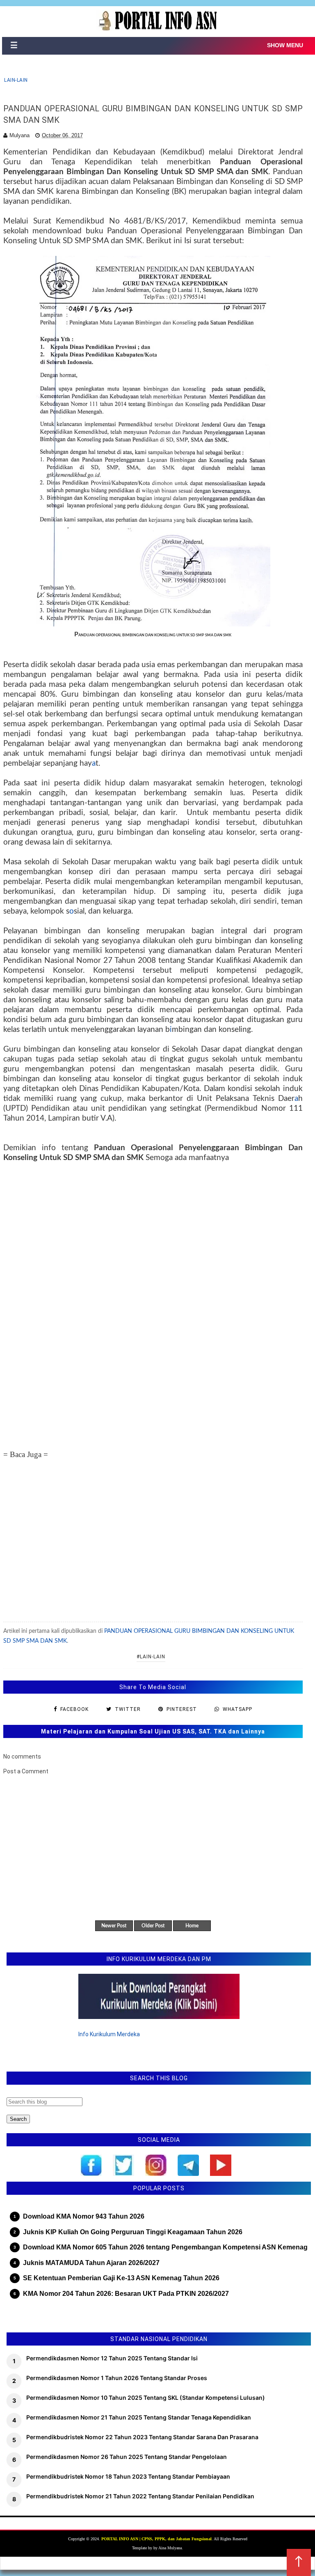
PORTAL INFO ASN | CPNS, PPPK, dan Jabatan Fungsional (156, 2539)
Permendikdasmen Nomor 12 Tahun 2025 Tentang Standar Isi (112, 2358)
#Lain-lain (151, 1657)
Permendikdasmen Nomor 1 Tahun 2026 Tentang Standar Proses (117, 2378)
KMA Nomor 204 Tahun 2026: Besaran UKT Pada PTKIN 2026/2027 (126, 2294)
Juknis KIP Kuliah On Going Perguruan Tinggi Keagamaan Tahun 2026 (133, 2232)
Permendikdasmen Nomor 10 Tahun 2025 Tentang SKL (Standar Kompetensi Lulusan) (146, 2398)
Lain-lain (16, 80)
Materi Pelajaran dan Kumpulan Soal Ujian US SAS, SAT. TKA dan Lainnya (153, 1731)
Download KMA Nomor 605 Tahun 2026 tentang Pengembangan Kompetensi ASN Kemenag (165, 2247)
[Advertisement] (153, 1296)
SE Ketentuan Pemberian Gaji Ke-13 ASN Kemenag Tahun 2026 (121, 2278)
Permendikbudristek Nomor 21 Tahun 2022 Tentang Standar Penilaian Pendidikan (140, 2496)
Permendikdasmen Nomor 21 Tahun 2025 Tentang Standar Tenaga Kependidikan (139, 2417)
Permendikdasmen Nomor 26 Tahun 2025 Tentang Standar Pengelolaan (127, 2457)
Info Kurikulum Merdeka (109, 2034)
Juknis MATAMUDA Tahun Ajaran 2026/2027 (91, 2263)
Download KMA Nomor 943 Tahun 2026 (84, 2216)
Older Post (153, 1926)
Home (192, 1926)
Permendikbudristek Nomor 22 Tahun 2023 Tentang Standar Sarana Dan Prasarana (142, 2437)
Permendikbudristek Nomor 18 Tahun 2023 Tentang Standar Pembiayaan (128, 2476)
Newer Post (114, 1926)
